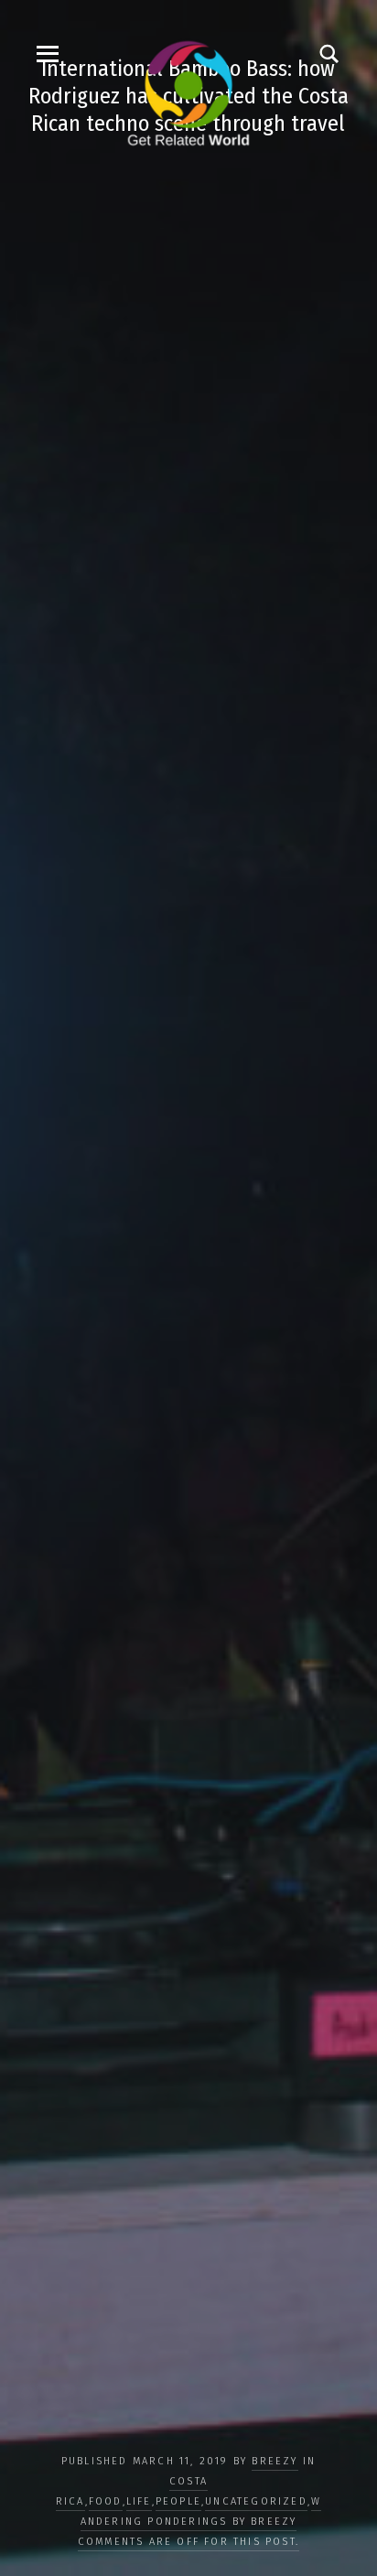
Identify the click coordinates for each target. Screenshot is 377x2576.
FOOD (106, 2501)
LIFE (139, 2501)
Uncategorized (256, 2501)
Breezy (275, 2461)
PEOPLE (178, 2501)
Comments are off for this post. (188, 2542)
